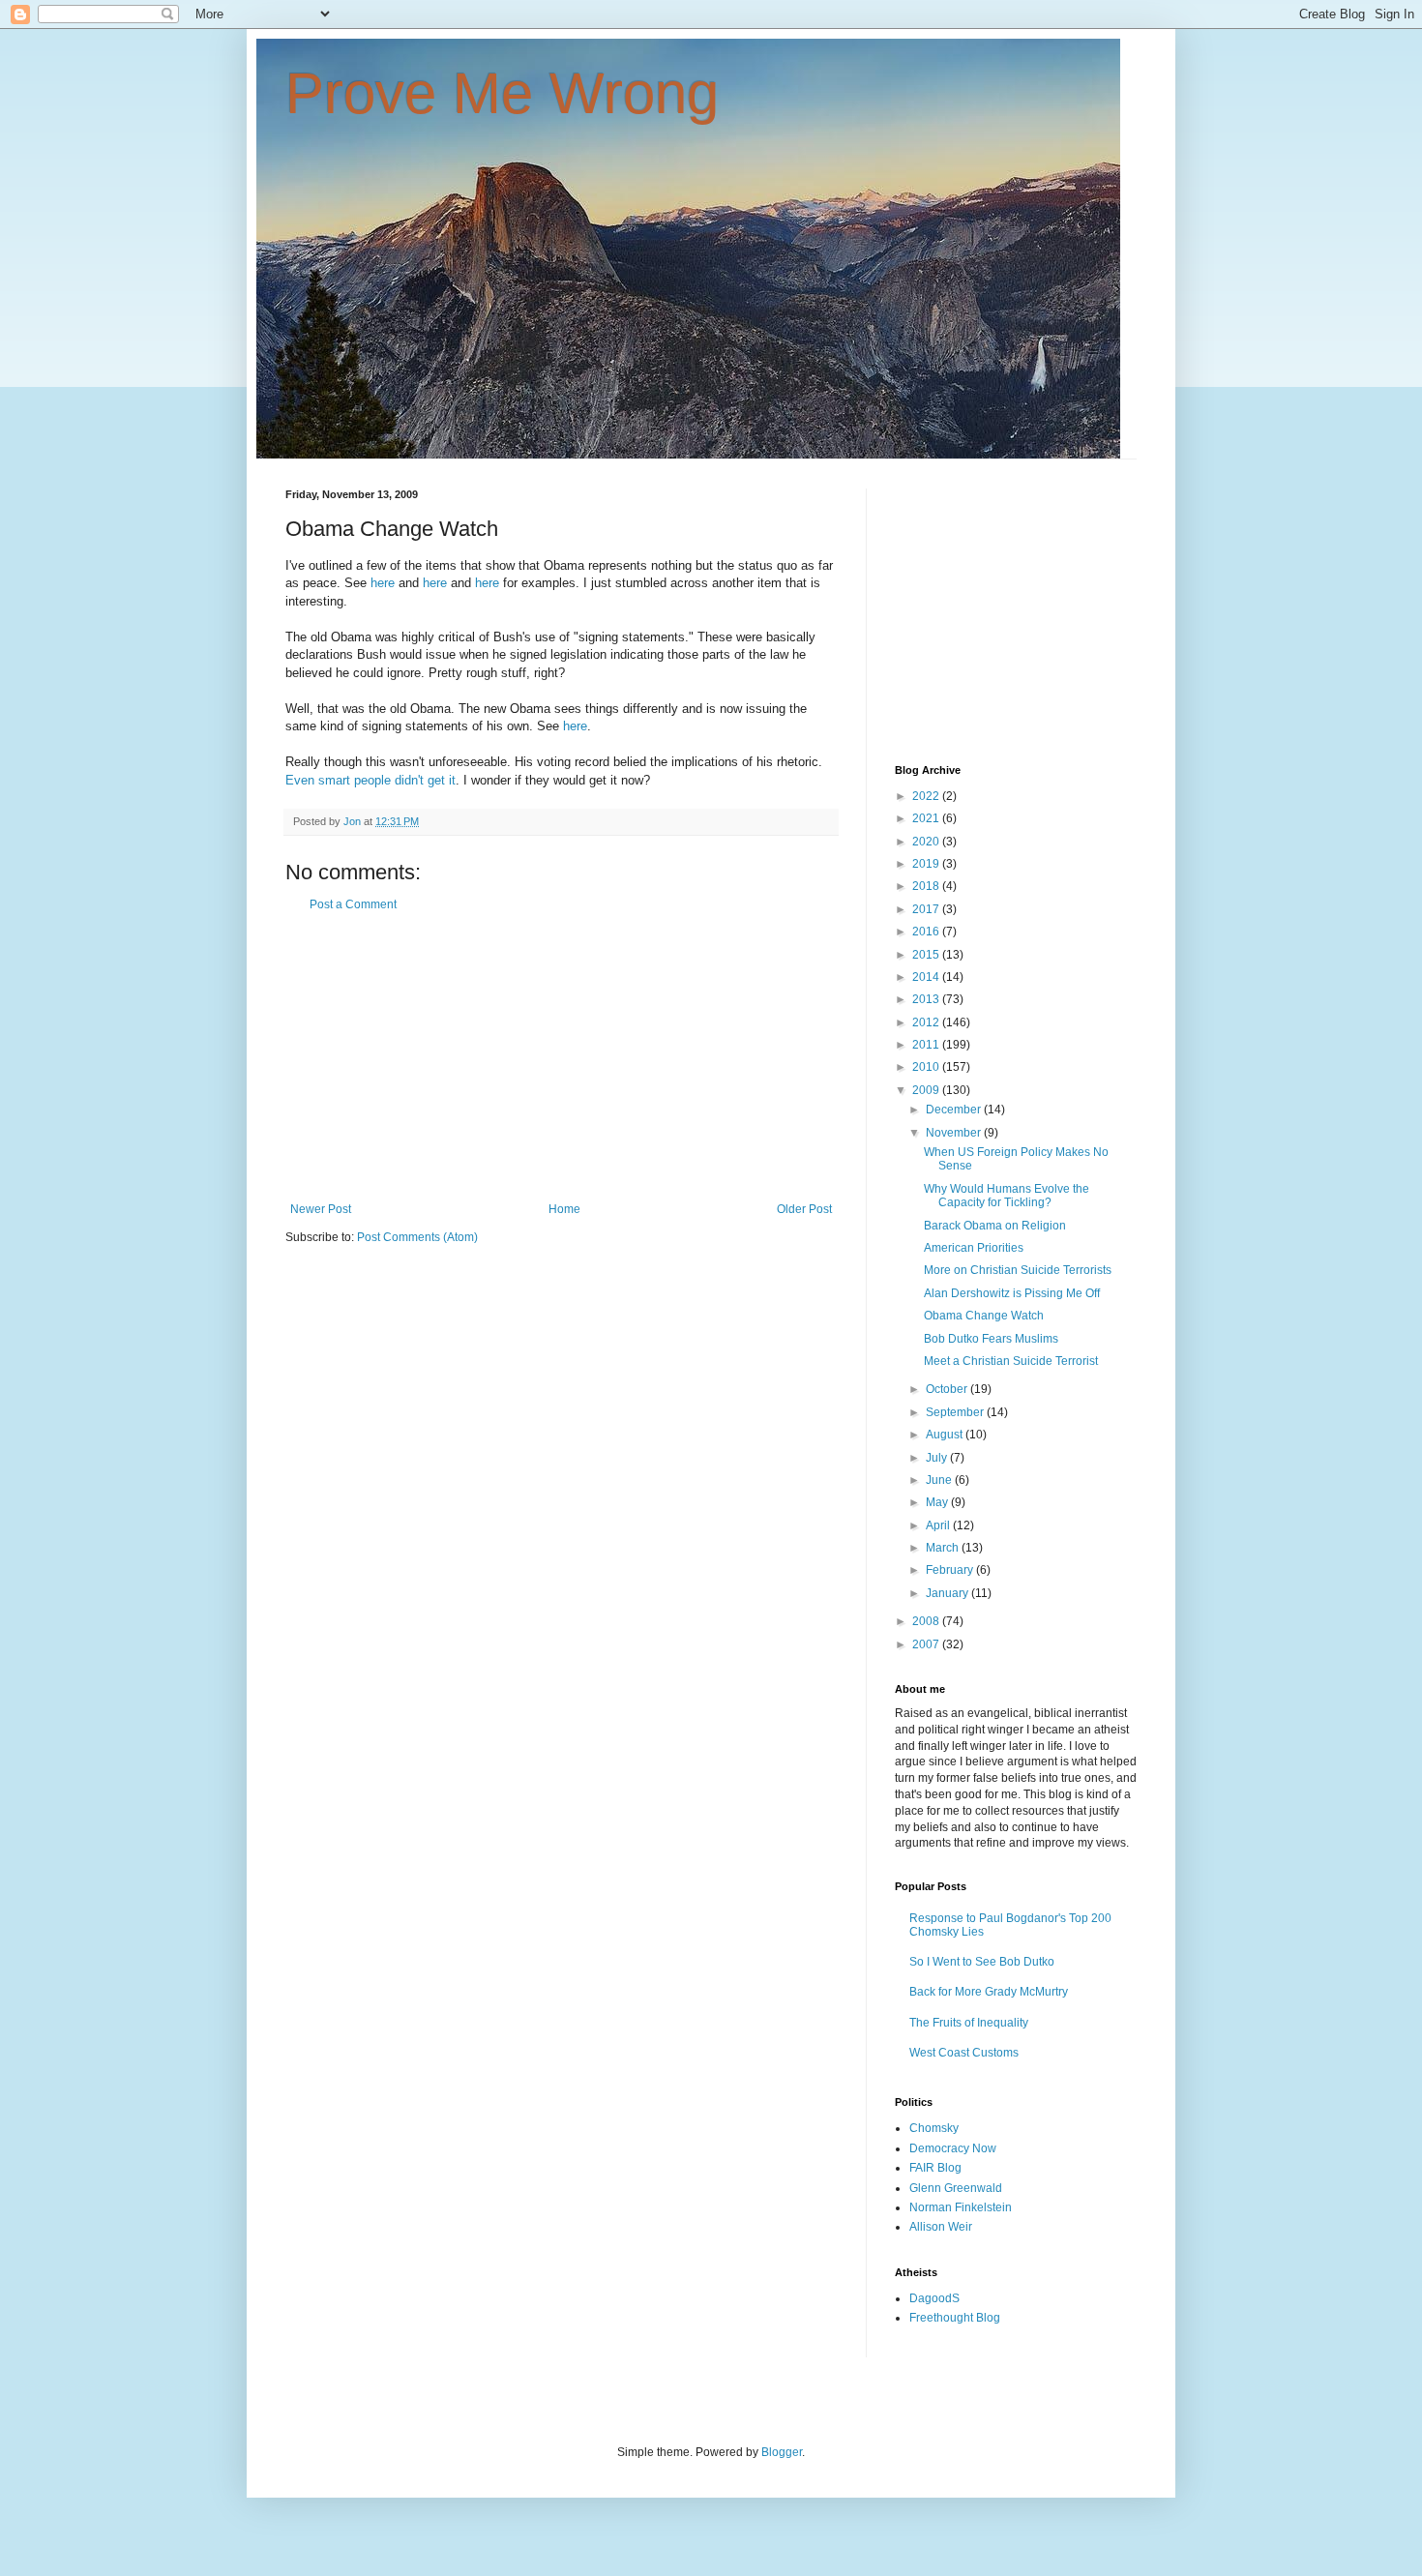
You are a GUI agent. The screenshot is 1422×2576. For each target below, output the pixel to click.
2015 (927, 955)
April (939, 1525)
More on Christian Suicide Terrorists (1018, 1270)
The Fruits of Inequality (969, 2023)
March (944, 1548)
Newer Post (321, 1209)
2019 (927, 864)
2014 (927, 977)
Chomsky (934, 2128)
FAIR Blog (935, 2168)
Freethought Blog (955, 2318)
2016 (927, 932)
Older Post (804, 1209)
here (383, 583)
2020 (927, 842)
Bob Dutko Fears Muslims (991, 1339)
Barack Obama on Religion (995, 1226)
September (956, 1412)
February (951, 1570)
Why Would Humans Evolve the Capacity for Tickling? (1007, 1196)
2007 (927, 1644)
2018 (927, 886)
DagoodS (934, 2298)
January (948, 1593)
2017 (927, 909)
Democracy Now (953, 2148)
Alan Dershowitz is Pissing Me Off (1012, 1293)
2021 (927, 818)
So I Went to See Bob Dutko (982, 1962)
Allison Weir (941, 2227)
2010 (927, 1067)
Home (564, 1209)
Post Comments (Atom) (417, 1237)
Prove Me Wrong (502, 93)
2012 (927, 1022)
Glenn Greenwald (956, 2188)
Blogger (782, 2452)
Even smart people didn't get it (370, 780)
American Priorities (974, 1248)
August (946, 1435)
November (955, 1133)
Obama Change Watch (984, 1316)
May (938, 1502)
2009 (927, 1090)
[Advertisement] (561, 1057)
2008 (927, 1621)
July (938, 1458)
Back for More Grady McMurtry (989, 1992)
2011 (927, 1045)
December (955, 1110)
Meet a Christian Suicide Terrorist (1011, 1361)
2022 (927, 796)
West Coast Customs (964, 2053)
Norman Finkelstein (961, 2207)
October (948, 1389)
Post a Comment (353, 904)
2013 (927, 999)
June (940, 1480)
